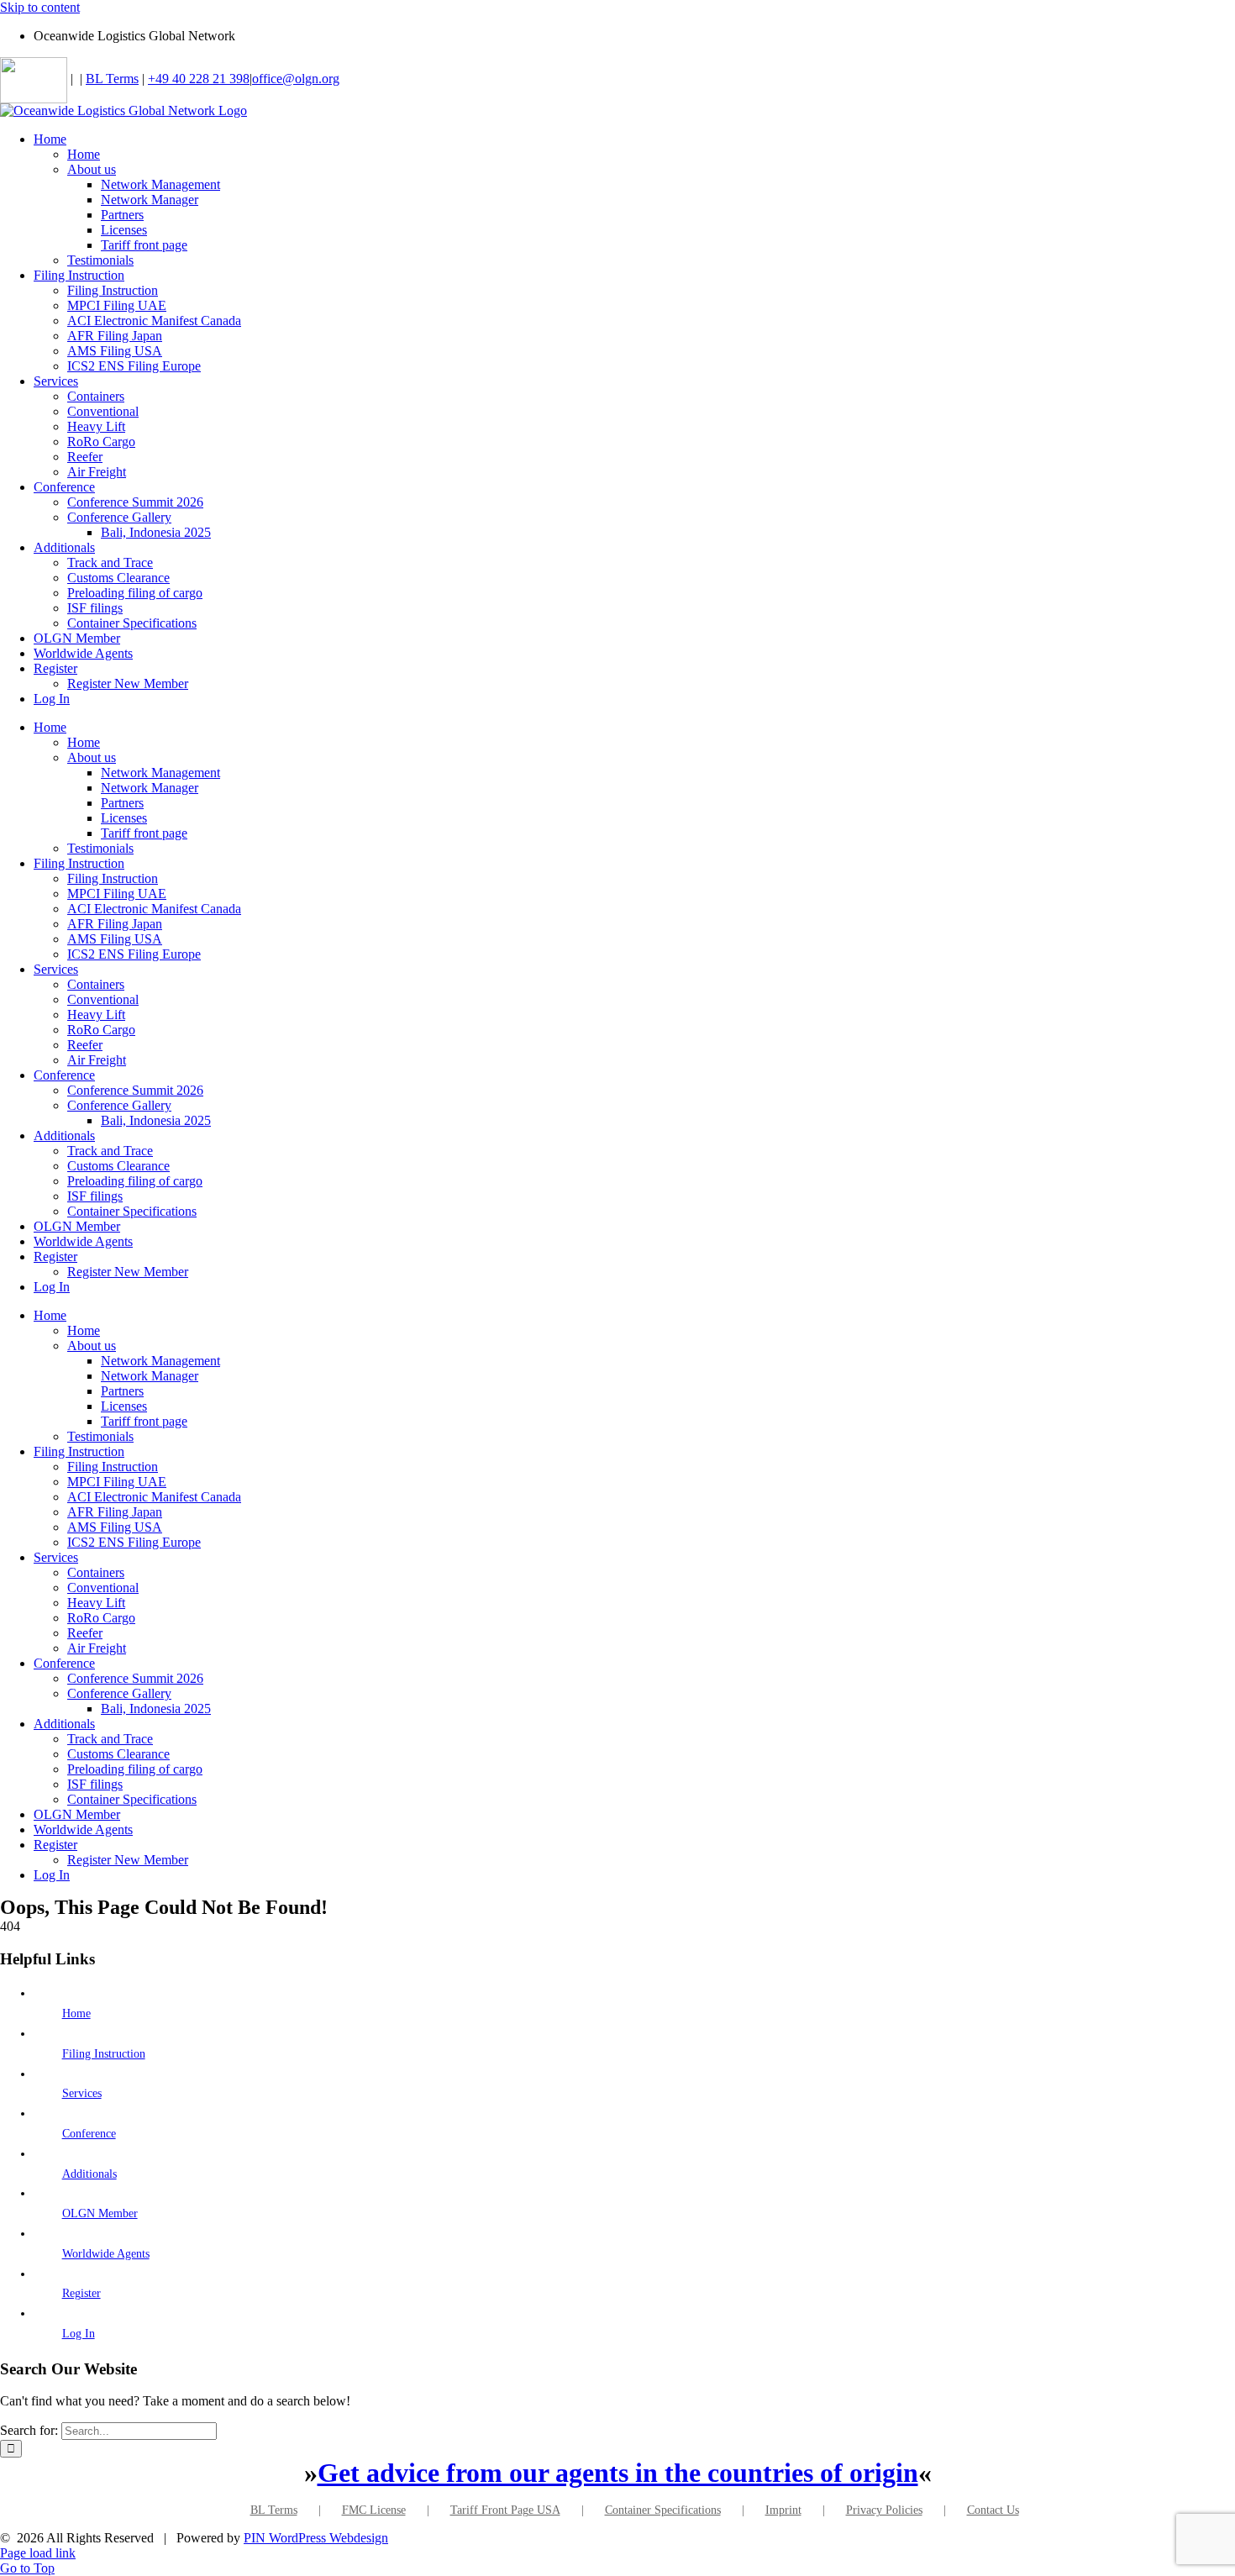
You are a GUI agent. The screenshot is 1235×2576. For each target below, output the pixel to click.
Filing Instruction (104, 2054)
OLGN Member (100, 2213)
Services (82, 2093)
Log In (79, 2334)
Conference (89, 2134)
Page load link (38, 2553)
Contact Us (993, 2510)
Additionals (89, 2174)
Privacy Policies (884, 2510)
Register (81, 2293)
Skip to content (40, 7)
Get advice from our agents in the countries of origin (618, 2473)
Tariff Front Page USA (505, 2510)
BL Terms (112, 79)
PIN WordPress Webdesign (316, 2538)
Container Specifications (663, 2510)
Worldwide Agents (106, 2254)
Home (76, 2013)
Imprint (783, 2510)
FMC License (374, 2510)
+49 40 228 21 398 (199, 79)
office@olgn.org (296, 79)
